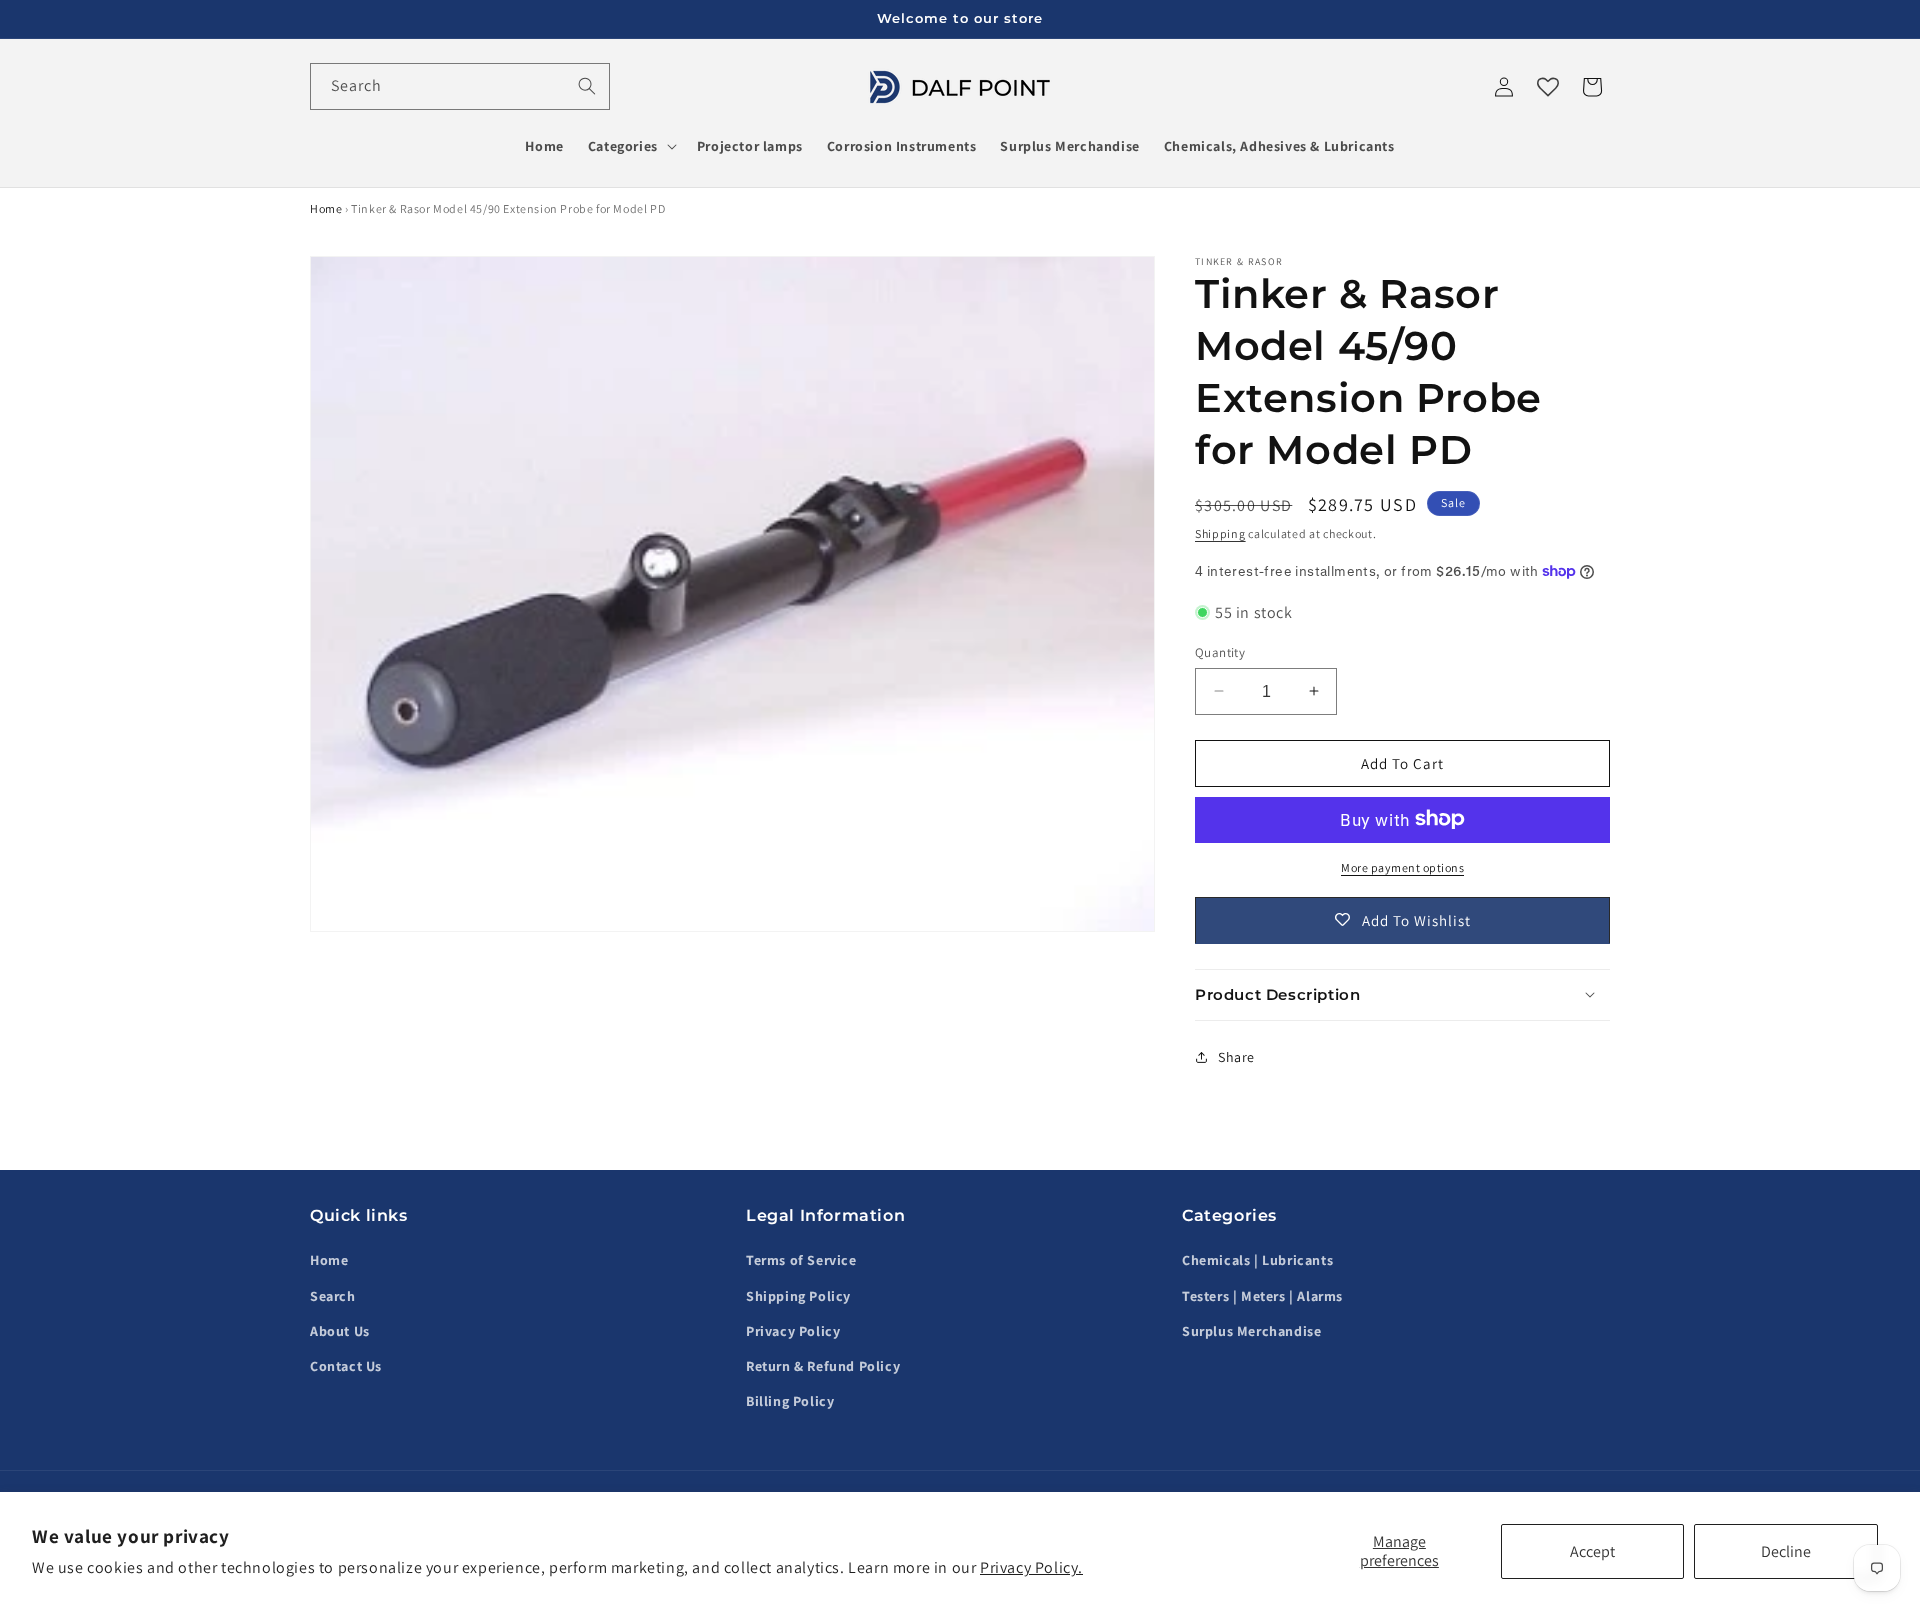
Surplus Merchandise (1251, 1331)
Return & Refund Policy (823, 1366)
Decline (1786, 1551)
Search (333, 1296)
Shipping (1220, 533)
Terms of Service (801, 1261)
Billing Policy (790, 1401)
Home (326, 208)
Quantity (1220, 651)
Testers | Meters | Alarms (1262, 1296)
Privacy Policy (793, 1331)
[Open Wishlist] (1548, 87)
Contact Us (346, 1366)
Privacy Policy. (1031, 1567)
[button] (630, 146)
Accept (1592, 1551)
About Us (340, 1331)
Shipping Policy (798, 1296)
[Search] (587, 86)
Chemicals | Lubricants (1257, 1261)
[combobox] (460, 86)
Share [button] (1236, 1056)
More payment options (1402, 866)
